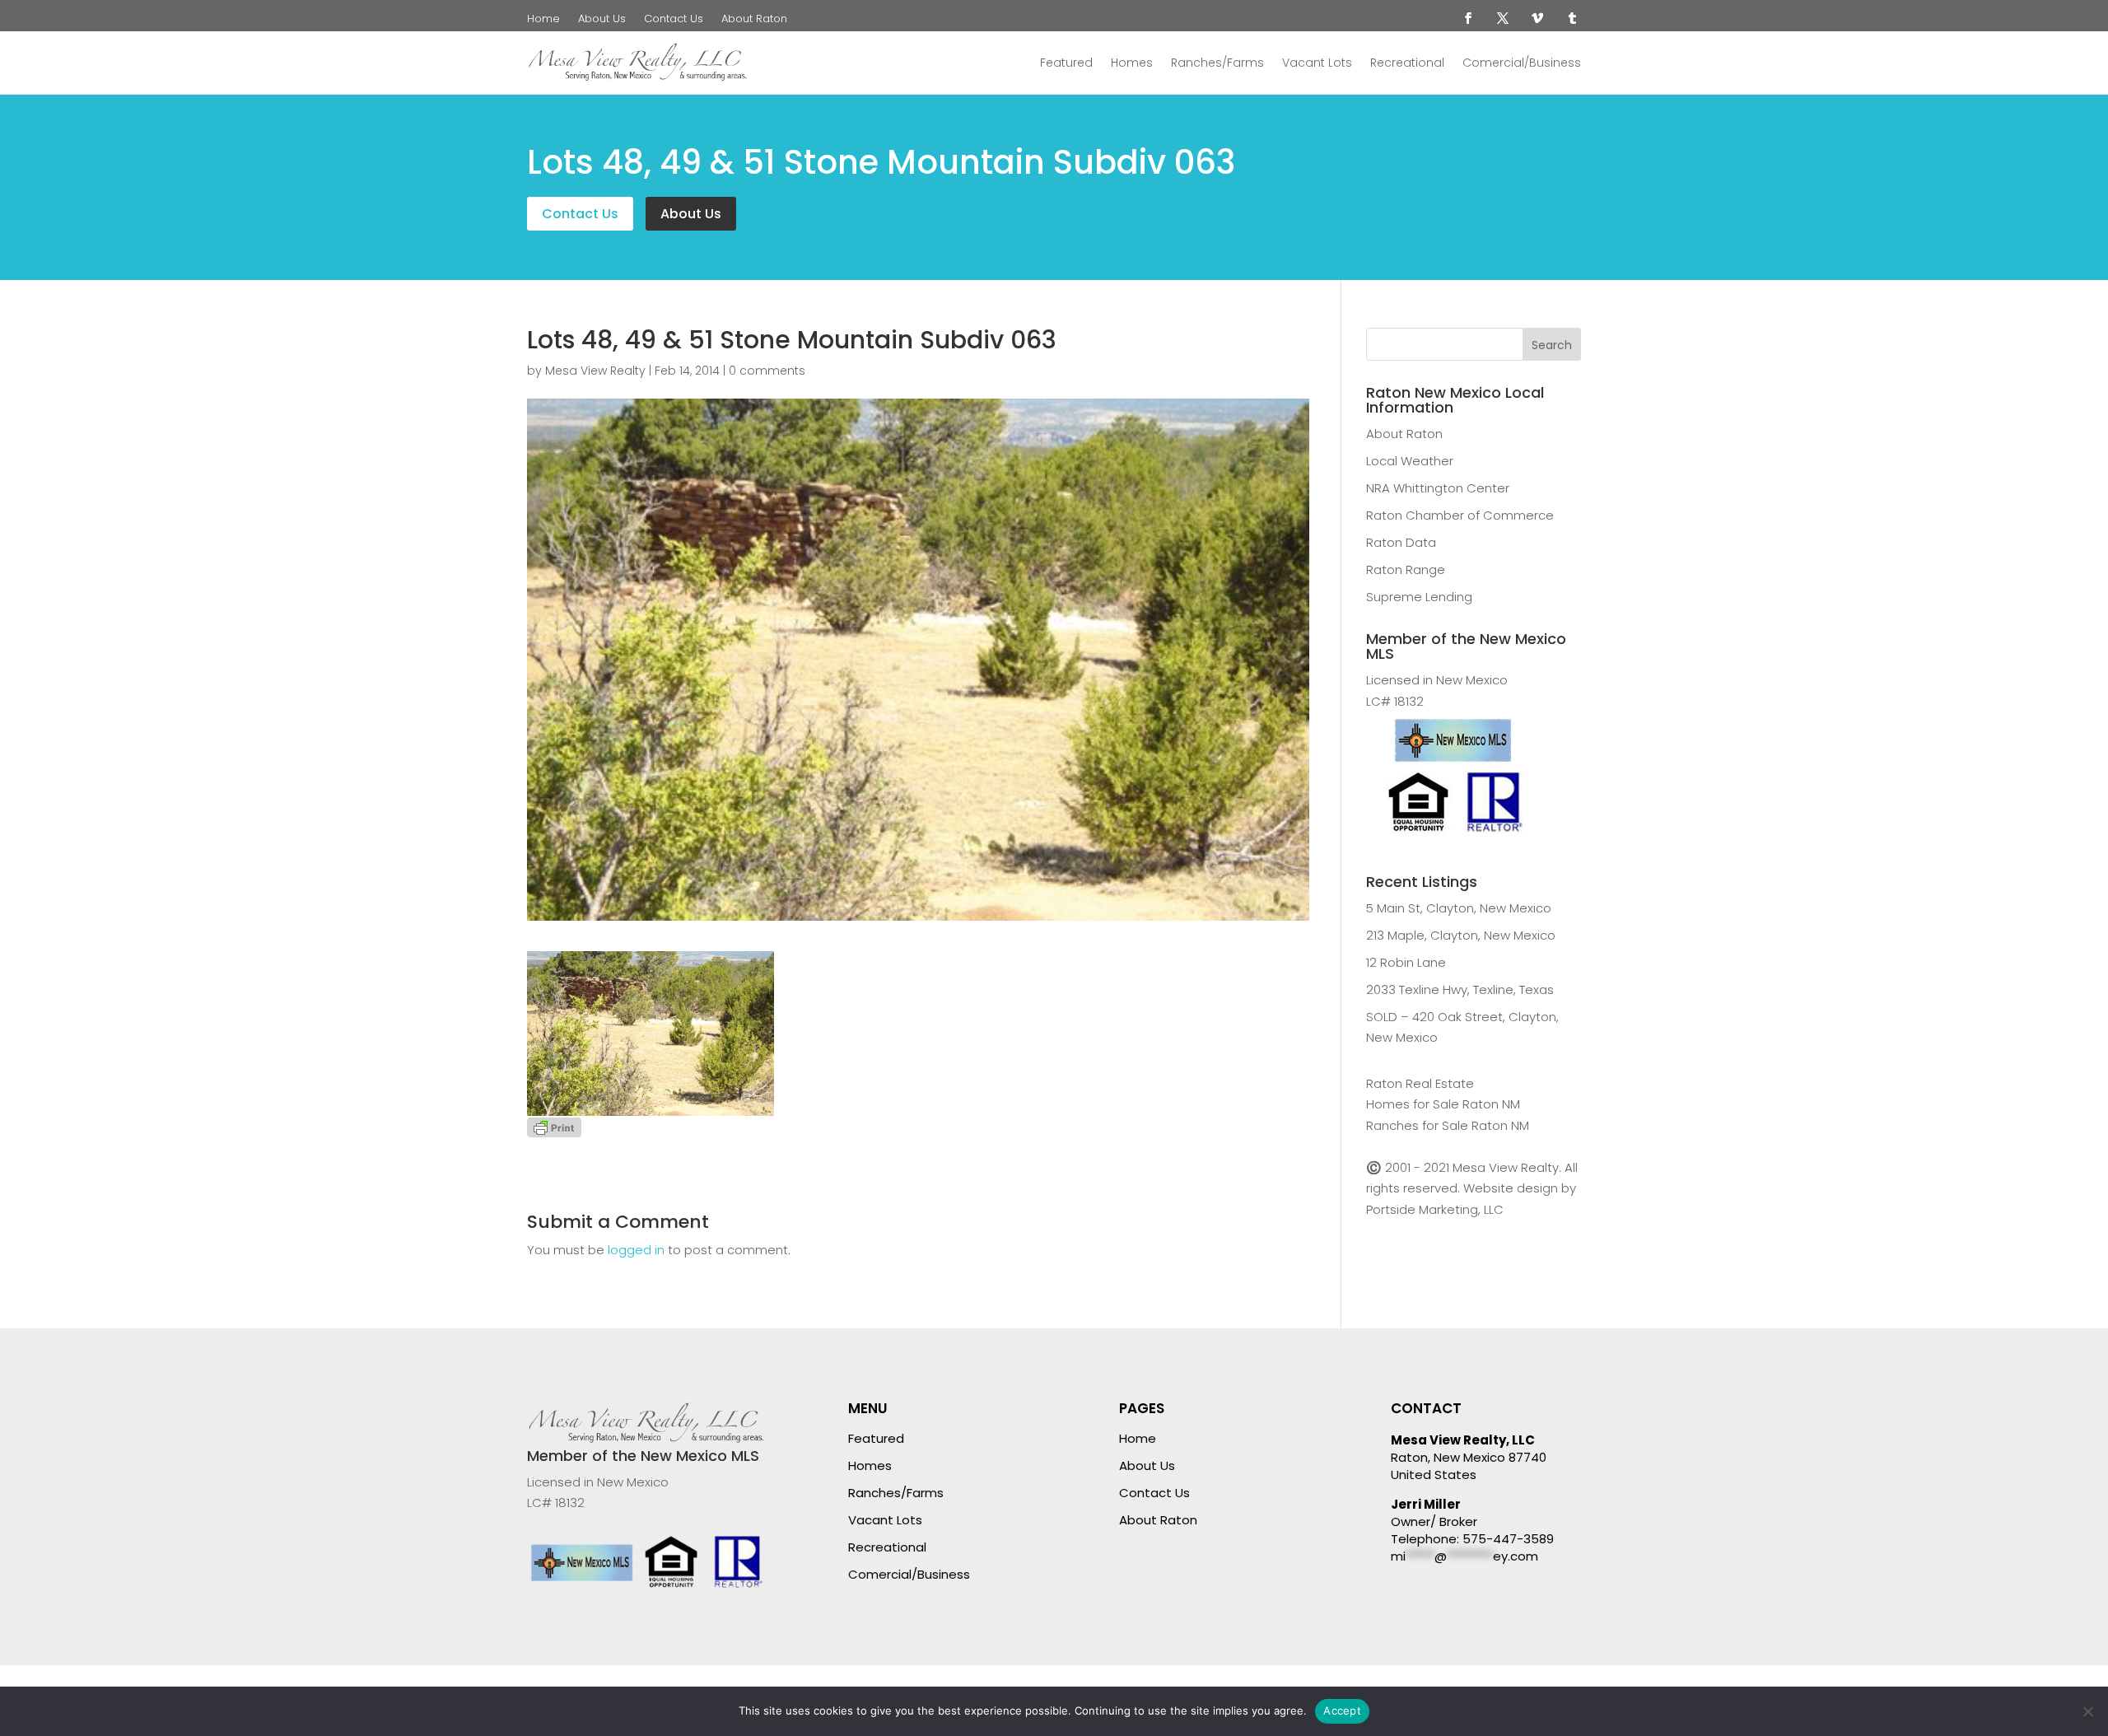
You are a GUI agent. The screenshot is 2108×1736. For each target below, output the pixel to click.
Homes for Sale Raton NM (1443, 1104)
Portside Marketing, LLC (1435, 1209)
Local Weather (1410, 461)
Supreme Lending (1419, 597)
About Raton (754, 20)
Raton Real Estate (1420, 1083)
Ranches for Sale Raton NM (1448, 1125)
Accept (1342, 1710)
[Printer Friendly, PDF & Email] (554, 1126)
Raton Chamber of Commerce (1460, 515)
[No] (2087, 1711)
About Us (602, 20)
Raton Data (1401, 542)
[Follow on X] (1503, 18)
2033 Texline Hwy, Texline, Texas (1460, 989)
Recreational (1407, 63)
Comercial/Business (1522, 63)
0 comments (767, 371)
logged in (636, 1250)
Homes (1132, 63)
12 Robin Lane (1406, 962)
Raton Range (1406, 569)
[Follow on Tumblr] (1572, 18)
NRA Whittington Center (1438, 488)
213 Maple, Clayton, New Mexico (1461, 935)
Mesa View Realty (595, 371)
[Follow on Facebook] (1468, 18)
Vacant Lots (1317, 63)
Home (543, 20)
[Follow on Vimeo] (1537, 18)
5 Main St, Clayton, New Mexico (1459, 908)
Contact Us (674, 20)
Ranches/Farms (1217, 63)
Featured (1066, 63)
